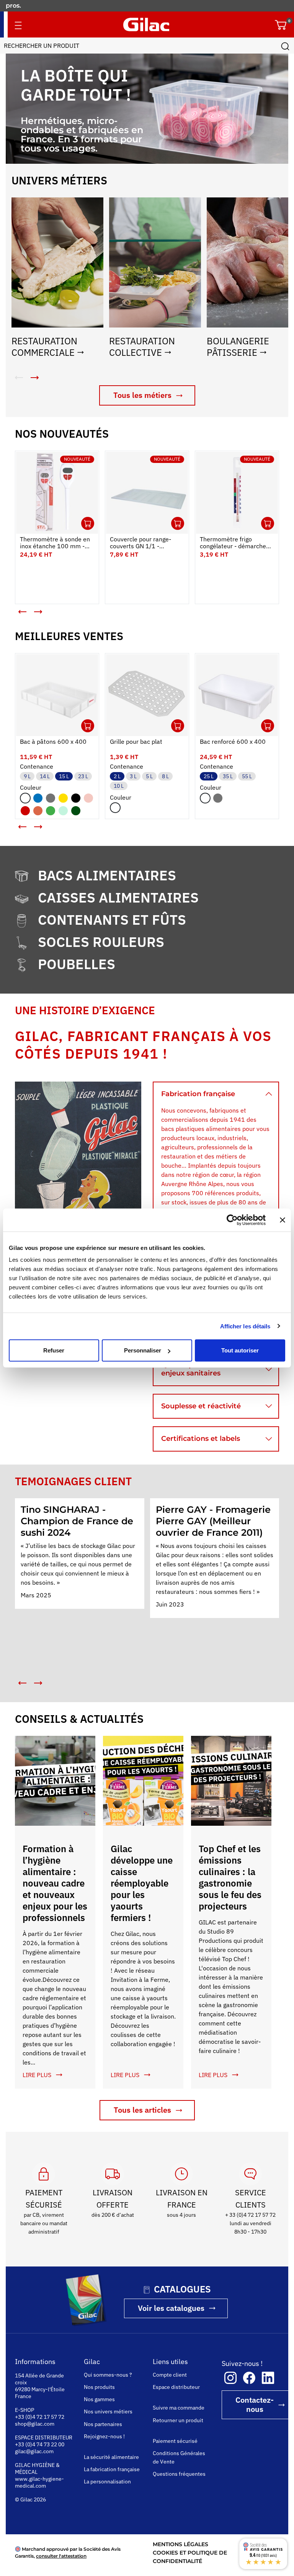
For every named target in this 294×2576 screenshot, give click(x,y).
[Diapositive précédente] (23, 612)
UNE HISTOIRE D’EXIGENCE (85, 1010)
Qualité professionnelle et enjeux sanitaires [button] (207, 1369)
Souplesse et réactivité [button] (201, 1406)
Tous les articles (142, 2110)
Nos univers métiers (108, 2411)
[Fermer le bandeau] (283, 1220)
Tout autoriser (240, 1350)
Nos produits (99, 2387)
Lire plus (37, 2075)
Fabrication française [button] (198, 1094)
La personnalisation (107, 2481)
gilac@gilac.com (34, 2451)
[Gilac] (146, 24)
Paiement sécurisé (175, 2441)
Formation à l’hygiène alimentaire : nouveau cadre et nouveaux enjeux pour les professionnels (55, 1883)
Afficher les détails (245, 1326)
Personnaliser (143, 1350)
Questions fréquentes (179, 2474)
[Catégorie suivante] (34, 378)
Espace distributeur (176, 2387)
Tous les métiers (142, 395)
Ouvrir (88, 523)
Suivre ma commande (179, 2408)
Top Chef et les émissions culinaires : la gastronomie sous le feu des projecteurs (230, 1877)
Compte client (170, 2375)
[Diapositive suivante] (38, 612)
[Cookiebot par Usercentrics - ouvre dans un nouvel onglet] (232, 1220)
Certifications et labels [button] (201, 1439)
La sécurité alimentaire (111, 2457)
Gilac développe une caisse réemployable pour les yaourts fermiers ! (142, 1883)
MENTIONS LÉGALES (180, 2544)
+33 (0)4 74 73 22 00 (40, 2444)
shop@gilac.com (35, 2424)
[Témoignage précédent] (23, 1683)
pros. (14, 6)
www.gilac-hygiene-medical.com (39, 2482)
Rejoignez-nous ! (104, 2436)
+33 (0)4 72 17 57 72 (40, 2417)
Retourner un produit (178, 2420)
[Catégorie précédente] (19, 378)
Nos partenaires (103, 2424)
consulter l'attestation (61, 2556)
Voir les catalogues (171, 2308)
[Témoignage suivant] (38, 1683)
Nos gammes (99, 2399)
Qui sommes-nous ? (108, 2375)
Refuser (54, 1350)
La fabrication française (112, 2469)
